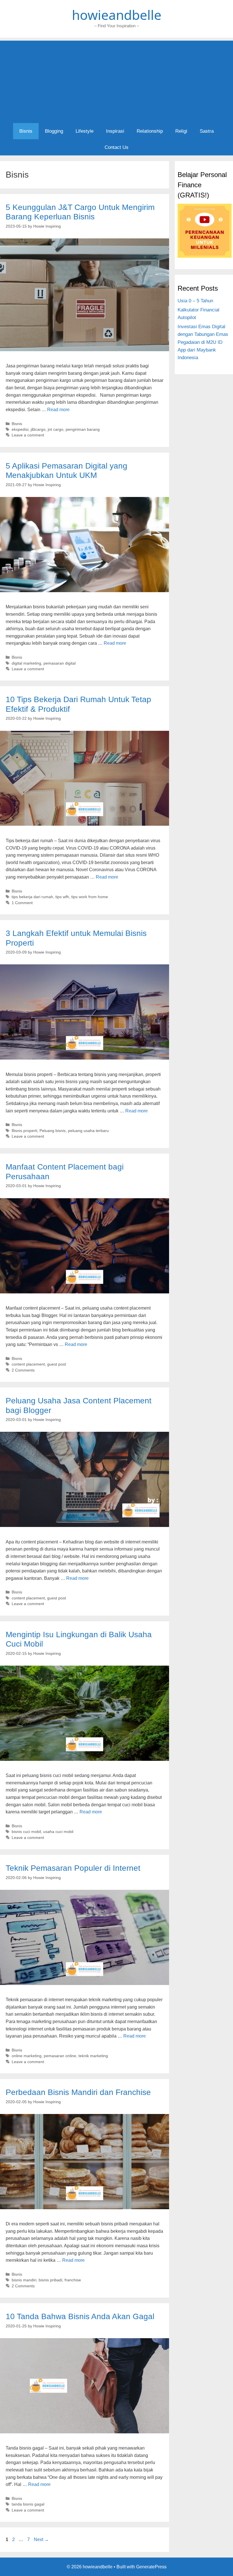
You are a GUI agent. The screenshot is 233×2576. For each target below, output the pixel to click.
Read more (58, 410)
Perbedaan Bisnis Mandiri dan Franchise (78, 2092)
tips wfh (62, 897)
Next (41, 2539)
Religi (181, 131)
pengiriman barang (83, 429)
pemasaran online (60, 2056)
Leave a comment (28, 435)
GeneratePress (151, 2567)
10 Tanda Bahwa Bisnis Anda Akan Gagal (80, 2316)
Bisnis (26, 131)
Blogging (54, 131)
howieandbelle (117, 15)
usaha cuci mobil (58, 1832)
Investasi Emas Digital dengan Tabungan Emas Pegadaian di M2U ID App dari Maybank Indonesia (203, 342)
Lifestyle (85, 131)
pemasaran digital (60, 663)
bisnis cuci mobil (26, 1832)
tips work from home (90, 897)
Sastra (207, 131)
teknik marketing (93, 2056)
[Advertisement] (116, 80)
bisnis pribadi (50, 2280)
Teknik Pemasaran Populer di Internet (73, 1868)
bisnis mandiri (24, 2280)
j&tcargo (38, 429)
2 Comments (23, 1370)
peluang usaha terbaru (88, 1131)
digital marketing (26, 663)
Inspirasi (115, 131)
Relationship (150, 131)
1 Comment (22, 903)
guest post (57, 1364)
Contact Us (116, 147)
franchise (73, 2280)
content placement (28, 1364)
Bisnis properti (24, 1131)
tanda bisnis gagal (28, 2504)
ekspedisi (20, 429)
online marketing (27, 2056)
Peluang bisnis (53, 1131)
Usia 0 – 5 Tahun (195, 301)
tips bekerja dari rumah (32, 897)
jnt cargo (56, 429)
